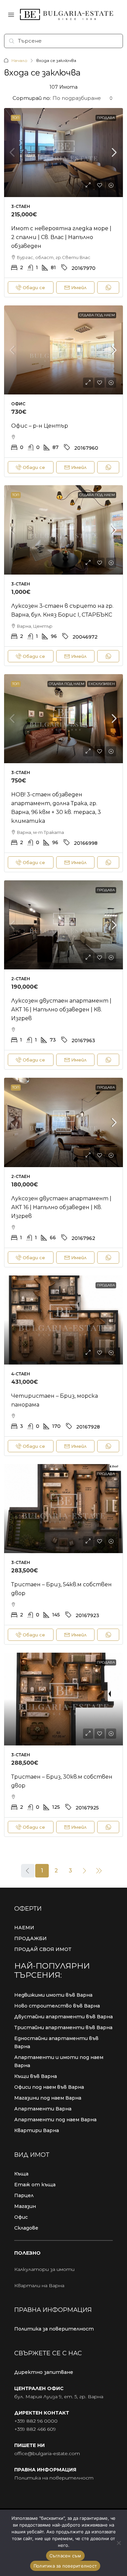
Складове (26, 2228)
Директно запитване (44, 2372)
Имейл (79, 287)
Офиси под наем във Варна (49, 2087)
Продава (106, 118)
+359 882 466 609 (35, 2429)
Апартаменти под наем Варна (55, 2120)
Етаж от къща (35, 2185)
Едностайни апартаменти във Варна (56, 2042)
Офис (21, 2217)
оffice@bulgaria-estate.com (47, 2453)
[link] (63, 153)
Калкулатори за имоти (44, 2269)
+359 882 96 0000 (36, 2421)
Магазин (25, 2206)
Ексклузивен (102, 684)
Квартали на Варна (39, 2285)
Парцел (24, 2195)
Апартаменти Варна (43, 2109)
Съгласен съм (65, 2556)
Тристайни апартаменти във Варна (63, 2027)
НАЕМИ (24, 1928)
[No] (119, 2543)
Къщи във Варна (36, 2076)
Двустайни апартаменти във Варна (63, 2017)
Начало (19, 60)
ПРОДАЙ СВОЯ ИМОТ (43, 1949)
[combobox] (83, 98)
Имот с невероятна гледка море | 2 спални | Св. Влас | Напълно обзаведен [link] (61, 237)
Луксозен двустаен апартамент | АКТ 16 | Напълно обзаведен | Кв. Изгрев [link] (61, 1010)
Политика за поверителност (54, 2329)
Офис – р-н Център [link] (40, 426)
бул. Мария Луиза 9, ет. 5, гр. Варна (59, 2397)
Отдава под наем (97, 315)
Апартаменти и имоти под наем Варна (59, 2061)
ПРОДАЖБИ (30, 1938)
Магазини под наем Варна (48, 2098)
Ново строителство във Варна (57, 2006)
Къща (21, 2174)
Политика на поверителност (54, 2478)
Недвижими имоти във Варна (53, 1995)
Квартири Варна (37, 2130)
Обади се (34, 287)
